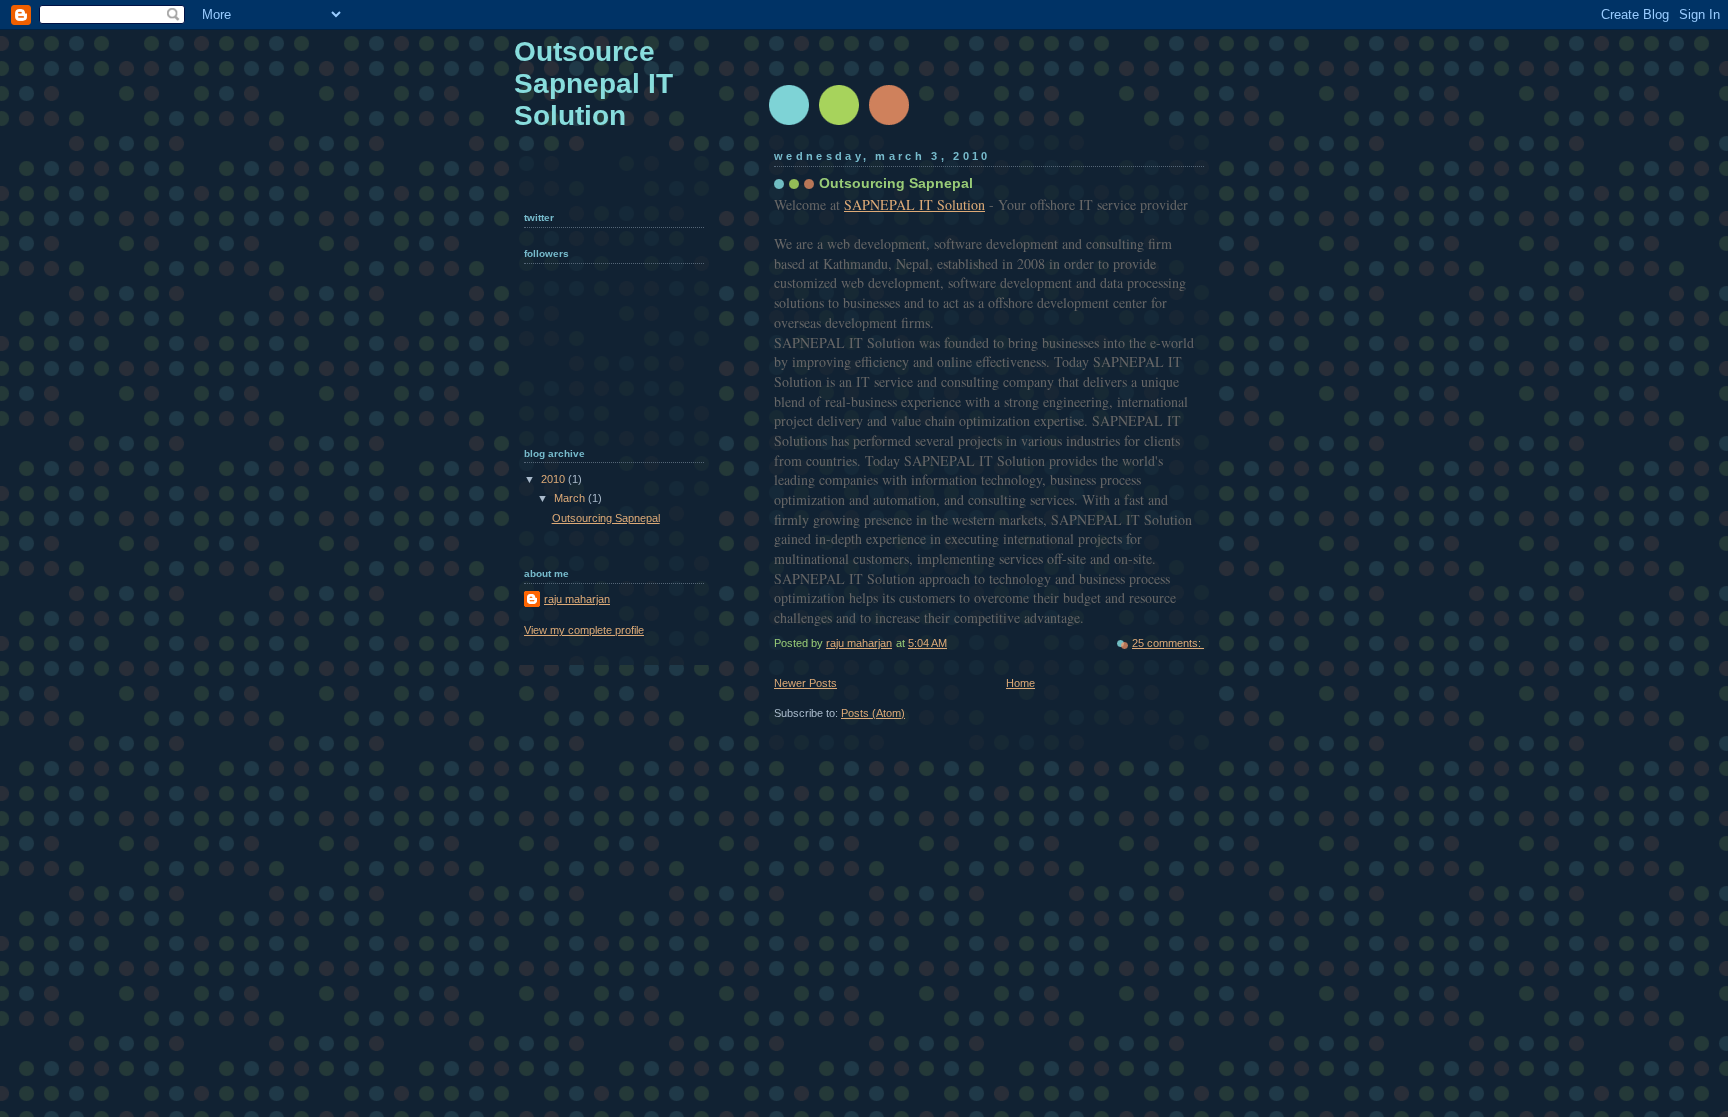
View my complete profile (584, 630)
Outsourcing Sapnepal (896, 183)
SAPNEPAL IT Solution (914, 204)
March (571, 498)
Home (1020, 683)
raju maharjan (577, 599)
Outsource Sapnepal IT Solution (593, 83)
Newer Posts (805, 683)
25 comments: (1168, 643)
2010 (554, 479)
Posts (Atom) (873, 713)
